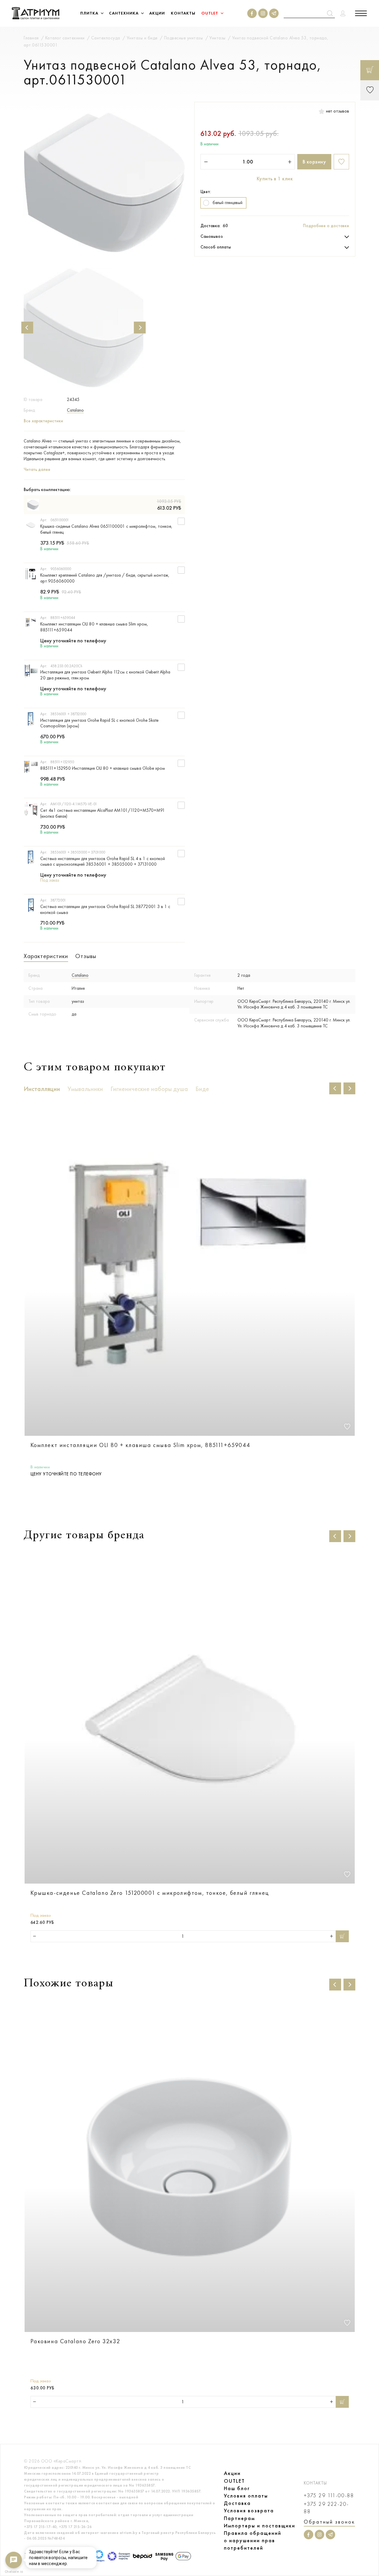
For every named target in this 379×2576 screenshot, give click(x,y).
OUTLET (234, 2481)
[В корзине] (370, 70)
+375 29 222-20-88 (326, 2508)
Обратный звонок (329, 2522)
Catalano (75, 410)
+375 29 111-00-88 (329, 2496)
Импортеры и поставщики (260, 2526)
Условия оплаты (246, 2496)
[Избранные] (370, 90)
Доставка (237, 2503)
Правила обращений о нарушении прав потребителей (253, 2540)
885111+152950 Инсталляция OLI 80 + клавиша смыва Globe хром (103, 768)
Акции (232, 2473)
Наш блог (237, 2488)
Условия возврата (249, 2511)
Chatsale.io (14, 2572)
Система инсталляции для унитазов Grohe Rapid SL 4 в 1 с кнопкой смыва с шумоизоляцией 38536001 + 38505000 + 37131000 (103, 862)
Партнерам (239, 2518)
